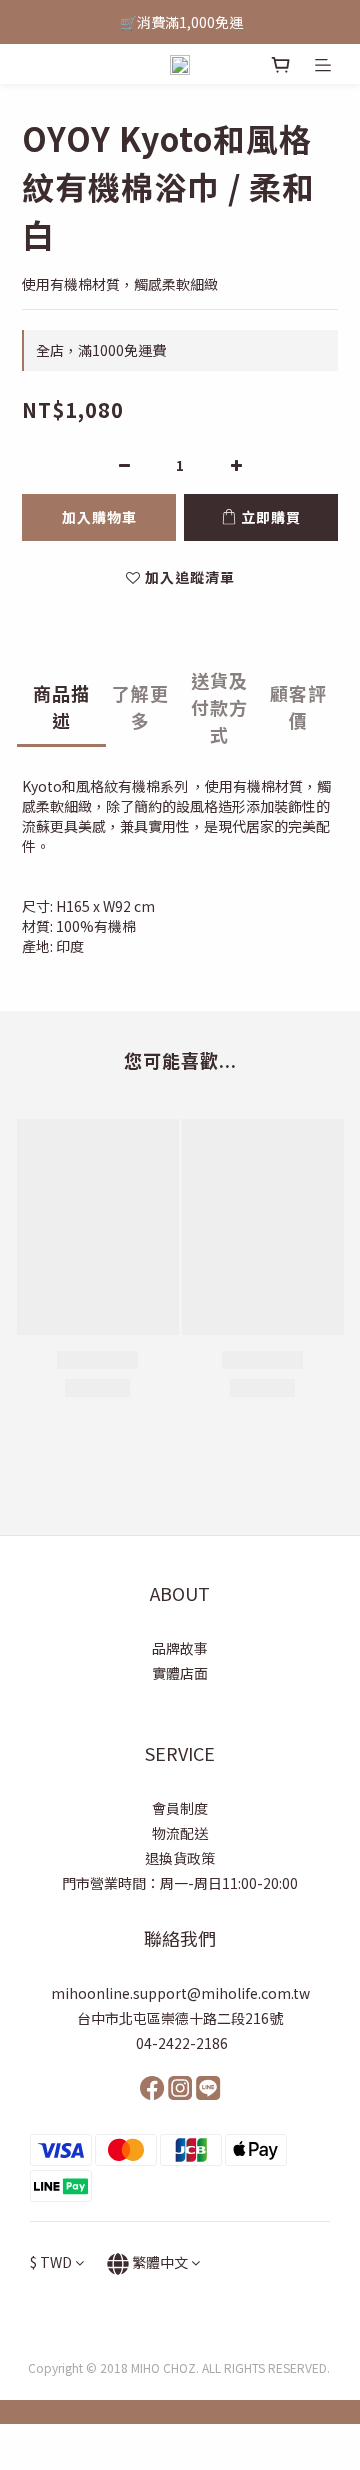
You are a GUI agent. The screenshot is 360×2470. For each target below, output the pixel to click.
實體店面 (180, 1673)
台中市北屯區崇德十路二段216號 (180, 2018)
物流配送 (180, 1833)
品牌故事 (180, 1648)
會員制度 (180, 1808)
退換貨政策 (180, 1858)
